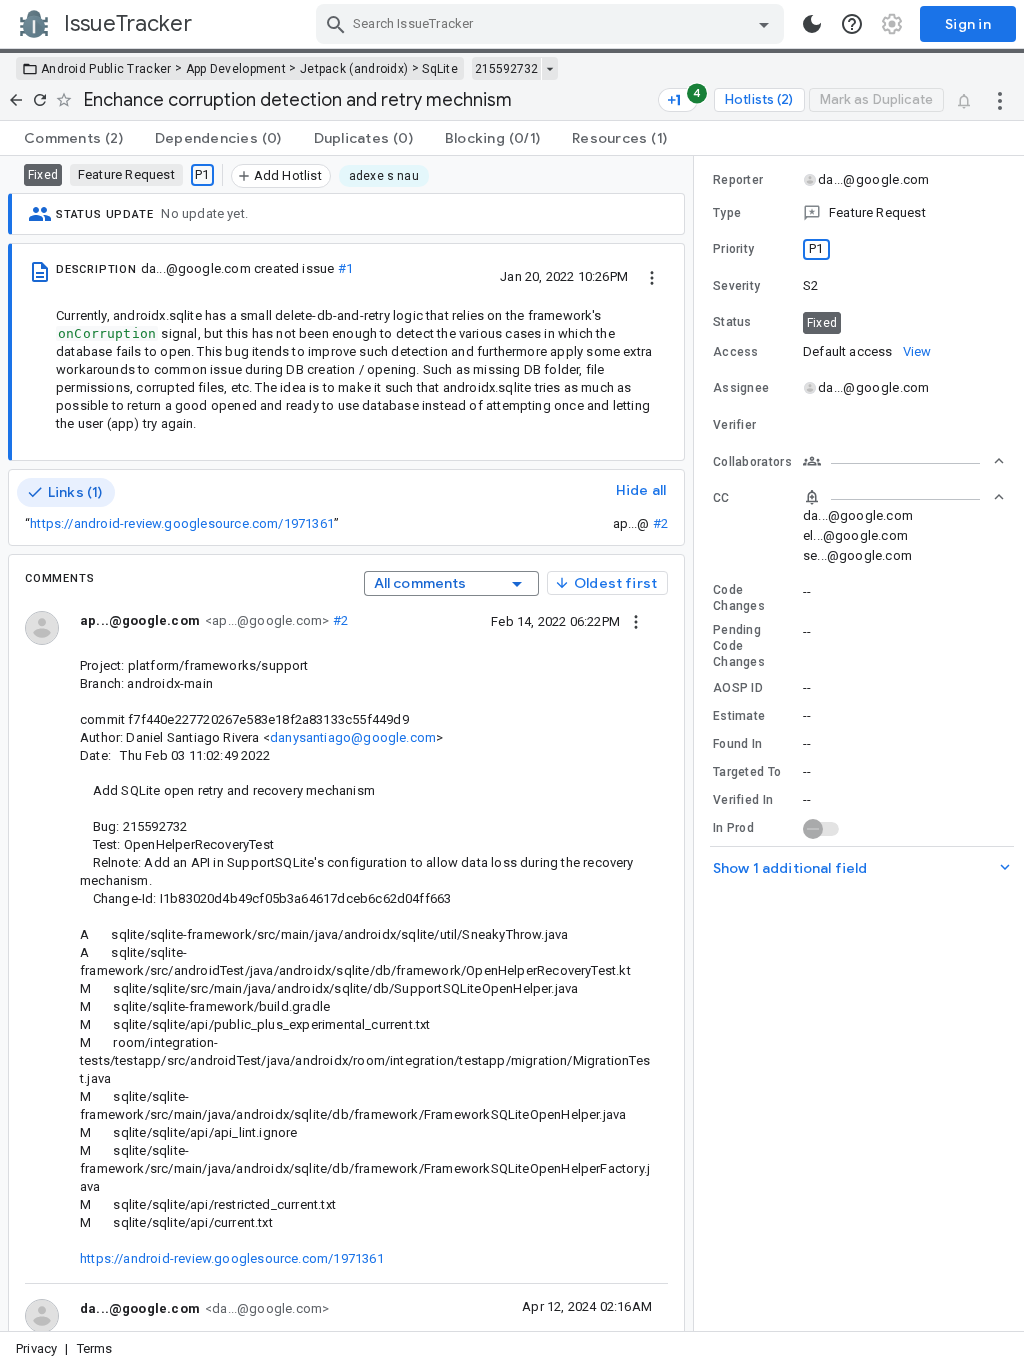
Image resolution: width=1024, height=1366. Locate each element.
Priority (733, 249)
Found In (737, 744)
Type (727, 213)
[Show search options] (764, 24)
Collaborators (752, 462)
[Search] (336, 24)
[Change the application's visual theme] (812, 24)
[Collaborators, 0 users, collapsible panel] (904, 461)
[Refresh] (40, 100)
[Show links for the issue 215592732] (549, 69)
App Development (236, 69)
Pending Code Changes (739, 646)
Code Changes (739, 598)
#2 (660, 523)
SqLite (440, 69)
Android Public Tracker (106, 69)
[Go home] (16, 100)
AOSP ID (738, 688)
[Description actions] (652, 276)
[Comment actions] (636, 621)
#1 (345, 268)
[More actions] (1000, 100)
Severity (736, 286)
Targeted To (747, 772)
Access (736, 352)
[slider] (697, 743)
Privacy (36, 1348)
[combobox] (552, 24)
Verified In (743, 800)
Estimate (739, 716)
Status (732, 322)
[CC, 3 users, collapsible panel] (904, 497)
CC (721, 498)
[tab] (73, 138)
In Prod (733, 828)
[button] (859, 213)
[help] (852, 24)
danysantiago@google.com (353, 737)
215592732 (506, 69)
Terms (95, 1348)
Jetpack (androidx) (354, 69)
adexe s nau (384, 176)
